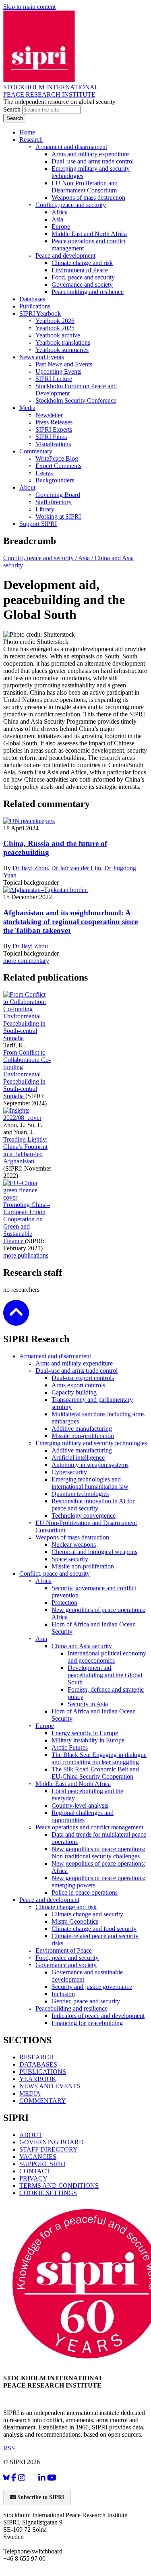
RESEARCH (37, 2057)
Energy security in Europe (85, 1733)
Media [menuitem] (27, 408)
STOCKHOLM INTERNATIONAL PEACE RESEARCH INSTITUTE (51, 91)
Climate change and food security (94, 1929)
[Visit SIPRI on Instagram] (22, 2478)
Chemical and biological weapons (94, 1552)
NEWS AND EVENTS (50, 2086)
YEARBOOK (38, 2079)
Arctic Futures (70, 1747)
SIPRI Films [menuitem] (51, 437)
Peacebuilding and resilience (71, 2008)
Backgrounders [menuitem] (55, 480)
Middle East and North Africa (73, 1784)
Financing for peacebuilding (87, 2023)
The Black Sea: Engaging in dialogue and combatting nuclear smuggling (99, 1758)
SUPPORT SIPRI (42, 2164)
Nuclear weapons (74, 1545)
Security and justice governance (92, 1987)
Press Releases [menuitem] (54, 422)
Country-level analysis (80, 1805)
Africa (43, 1581)
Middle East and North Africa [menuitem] (89, 234)
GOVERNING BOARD (52, 2142)
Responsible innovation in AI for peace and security (93, 1505)
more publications (26, 1255)
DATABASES (38, 2064)
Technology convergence (84, 1516)
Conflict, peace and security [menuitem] (71, 205)
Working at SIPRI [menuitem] (58, 516)
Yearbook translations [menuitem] (63, 342)
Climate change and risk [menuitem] (82, 263)
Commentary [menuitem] (36, 451)
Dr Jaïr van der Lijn (76, 868)
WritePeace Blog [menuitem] (57, 458)
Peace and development (49, 1900)
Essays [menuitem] (44, 473)
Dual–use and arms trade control (77, 1371)
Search (13, 109)
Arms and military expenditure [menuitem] (90, 154)
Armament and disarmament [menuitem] (71, 147)
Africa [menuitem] (60, 212)
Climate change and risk (66, 1907)
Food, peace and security (67, 1958)
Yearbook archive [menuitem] (58, 335)
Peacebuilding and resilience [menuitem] (88, 292)
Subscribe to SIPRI (40, 2497)
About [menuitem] (27, 487)
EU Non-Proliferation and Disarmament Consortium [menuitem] (85, 187)
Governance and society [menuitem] (82, 284)
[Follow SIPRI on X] (32, 2480)
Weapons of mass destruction (72, 1537)
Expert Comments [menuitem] (58, 466)
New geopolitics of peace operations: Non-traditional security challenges (98, 1853)
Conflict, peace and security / (41, 558)
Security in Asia (88, 1704)
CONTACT (35, 2171)
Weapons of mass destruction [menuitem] (88, 198)
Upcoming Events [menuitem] (58, 371)
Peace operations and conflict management (89, 1827)
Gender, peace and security (86, 2001)
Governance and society (66, 1965)
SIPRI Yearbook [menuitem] (40, 313)
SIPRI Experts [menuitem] (54, 429)
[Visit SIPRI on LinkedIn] (42, 2478)
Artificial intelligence (78, 1458)
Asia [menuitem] (57, 219)
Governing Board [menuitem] (58, 495)
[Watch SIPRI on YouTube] (52, 2478)
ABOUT (31, 2135)
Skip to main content (29, 7)
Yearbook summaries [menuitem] (62, 350)
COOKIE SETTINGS (48, 2193)
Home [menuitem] (27, 132)
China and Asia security (82, 1646)
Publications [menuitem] (35, 306)
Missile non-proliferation (83, 1436)
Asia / (86, 558)
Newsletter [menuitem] (49, 415)
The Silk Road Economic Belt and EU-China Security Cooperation (95, 1773)
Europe (45, 1726)
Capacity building (74, 1392)
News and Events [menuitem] (42, 357)
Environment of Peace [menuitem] (80, 270)
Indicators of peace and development (98, 2016)
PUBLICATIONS (43, 2072)
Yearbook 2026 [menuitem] (55, 321)
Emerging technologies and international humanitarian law (90, 1483)
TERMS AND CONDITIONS (59, 2186)
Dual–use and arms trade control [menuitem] (93, 161)
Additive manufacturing (82, 1429)
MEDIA (30, 2093)
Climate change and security (87, 1914)
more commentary (26, 961)
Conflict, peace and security (55, 1574)
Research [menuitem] (31, 140)
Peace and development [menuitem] (65, 256)
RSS (9, 2448)
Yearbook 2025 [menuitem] (55, 328)
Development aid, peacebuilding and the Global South (105, 1675)
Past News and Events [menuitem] (64, 364)
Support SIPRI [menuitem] (38, 524)
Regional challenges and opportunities (83, 1816)
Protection (64, 1602)
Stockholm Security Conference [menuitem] (76, 400)
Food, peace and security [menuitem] (83, 277)
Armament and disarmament (55, 1356)
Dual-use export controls (83, 1378)
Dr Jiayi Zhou (30, 868)
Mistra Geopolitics (75, 1921)
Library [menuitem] (45, 509)
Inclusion (63, 1994)
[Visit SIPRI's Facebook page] (14, 2478)
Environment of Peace (64, 1950)
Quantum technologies (80, 1494)
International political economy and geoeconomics (107, 1657)
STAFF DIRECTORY (49, 2149)
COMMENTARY (43, 2101)
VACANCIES (38, 2157)
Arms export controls (78, 1385)
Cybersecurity (69, 1472)
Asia (41, 1639)
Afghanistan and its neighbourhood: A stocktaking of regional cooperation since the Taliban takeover (70, 922)
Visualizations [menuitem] (53, 444)
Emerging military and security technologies (91, 1443)
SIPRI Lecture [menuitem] (54, 379)
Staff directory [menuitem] (54, 502)
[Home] (39, 80)
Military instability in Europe (88, 1740)
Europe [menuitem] (61, 227)
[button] (16, 1320)
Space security (70, 1559)
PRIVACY (33, 2178)
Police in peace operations (85, 1892)
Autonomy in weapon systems (90, 1465)
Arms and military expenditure (74, 1363)
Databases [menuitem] (32, 299)
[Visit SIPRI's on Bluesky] (6, 2478)
